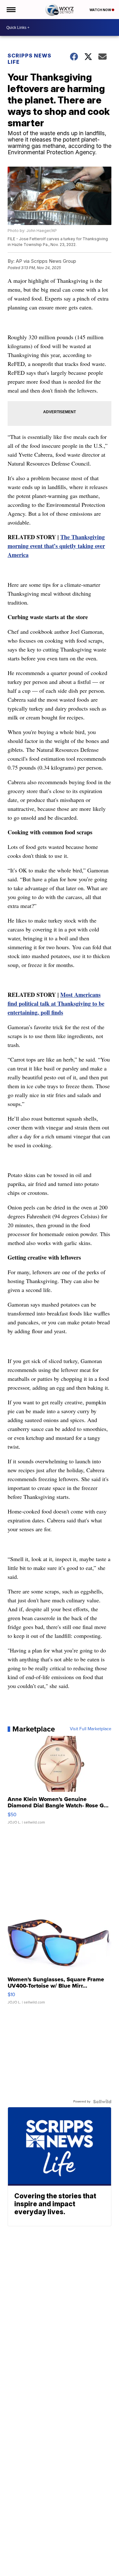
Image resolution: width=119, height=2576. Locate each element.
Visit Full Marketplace (91, 1729)
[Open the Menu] (11, 10)
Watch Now (101, 10)
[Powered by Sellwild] (102, 2102)
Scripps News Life (30, 59)
